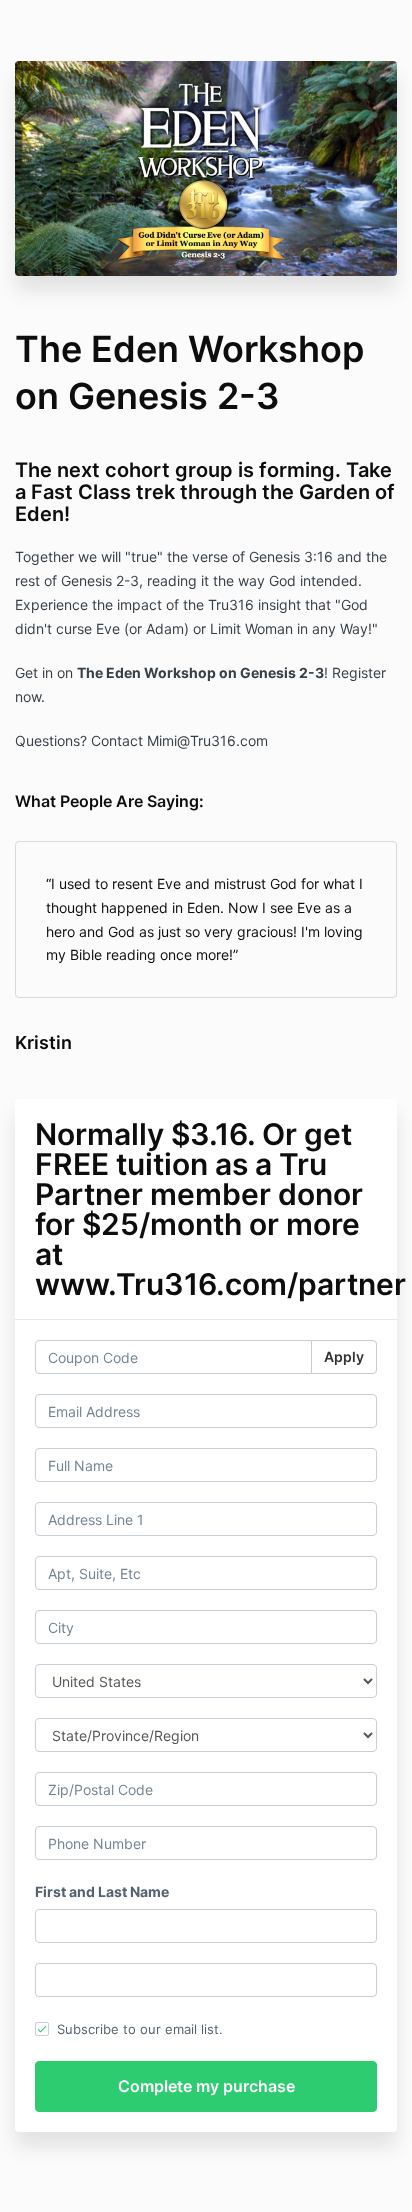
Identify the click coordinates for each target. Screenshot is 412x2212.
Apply (344, 1356)
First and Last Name (102, 1891)
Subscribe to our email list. (140, 2029)
